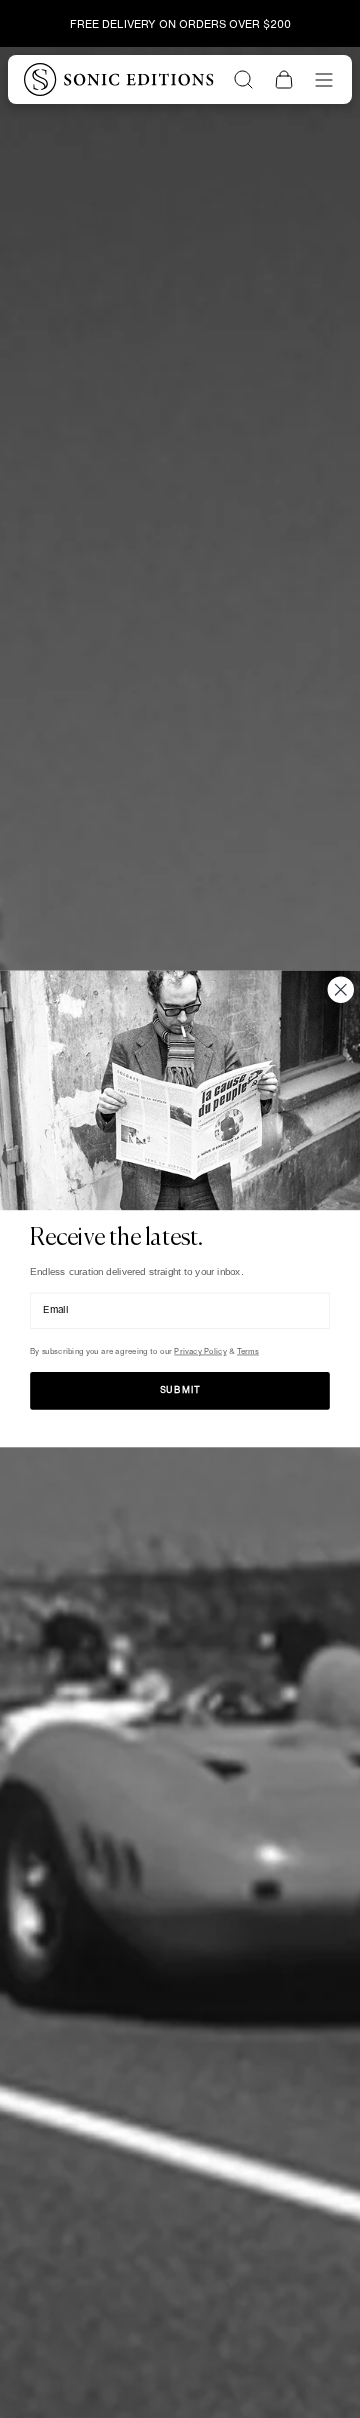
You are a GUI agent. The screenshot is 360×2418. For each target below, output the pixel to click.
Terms (248, 1352)
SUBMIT (180, 1390)
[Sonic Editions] (119, 79)
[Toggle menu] (324, 80)
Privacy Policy (200, 1352)
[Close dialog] (341, 989)
